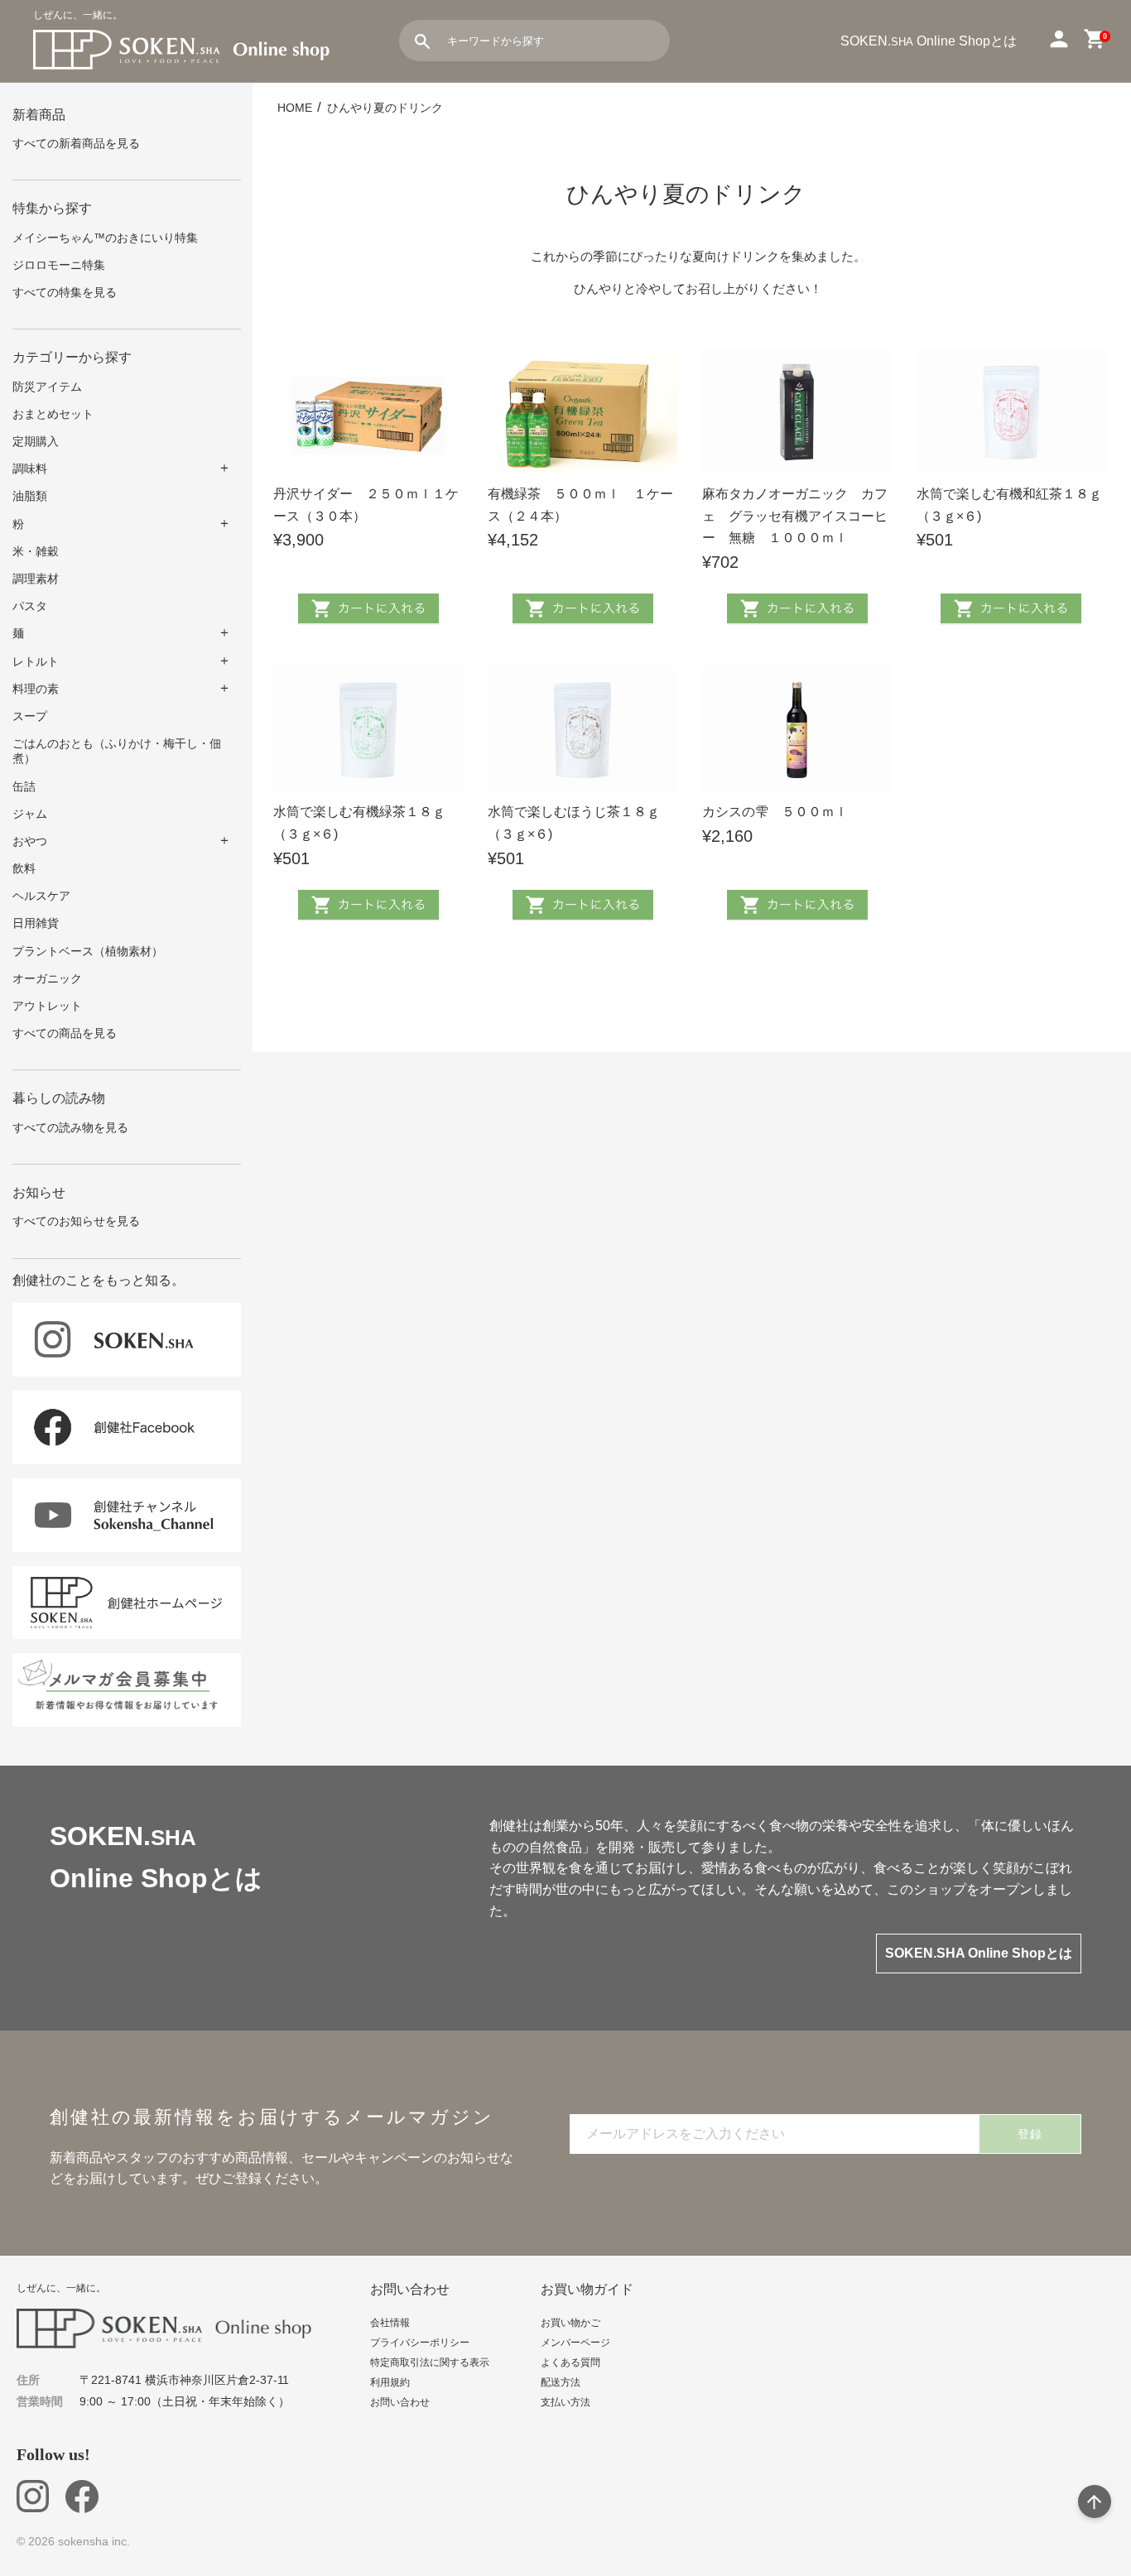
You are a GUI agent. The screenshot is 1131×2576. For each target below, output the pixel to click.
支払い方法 (565, 2402)
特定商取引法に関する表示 (430, 2362)
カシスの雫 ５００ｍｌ (775, 812)
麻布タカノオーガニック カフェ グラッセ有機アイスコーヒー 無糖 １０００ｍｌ (795, 516)
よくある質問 (570, 2362)
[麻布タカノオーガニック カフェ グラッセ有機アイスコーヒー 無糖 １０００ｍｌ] (797, 412)
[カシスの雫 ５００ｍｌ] (797, 730)
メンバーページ (575, 2343)
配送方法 (561, 2382)
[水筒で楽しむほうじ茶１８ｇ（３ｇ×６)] (582, 730)
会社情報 (390, 2323)
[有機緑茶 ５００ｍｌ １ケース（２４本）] (582, 412)
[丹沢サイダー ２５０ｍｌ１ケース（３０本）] (368, 412)
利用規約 (390, 2382)
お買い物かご (570, 2323)
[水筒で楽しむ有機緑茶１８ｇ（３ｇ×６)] (368, 730)
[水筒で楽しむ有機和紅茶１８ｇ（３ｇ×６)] (1011, 412)
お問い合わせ (400, 2402)
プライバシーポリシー (420, 2343)
